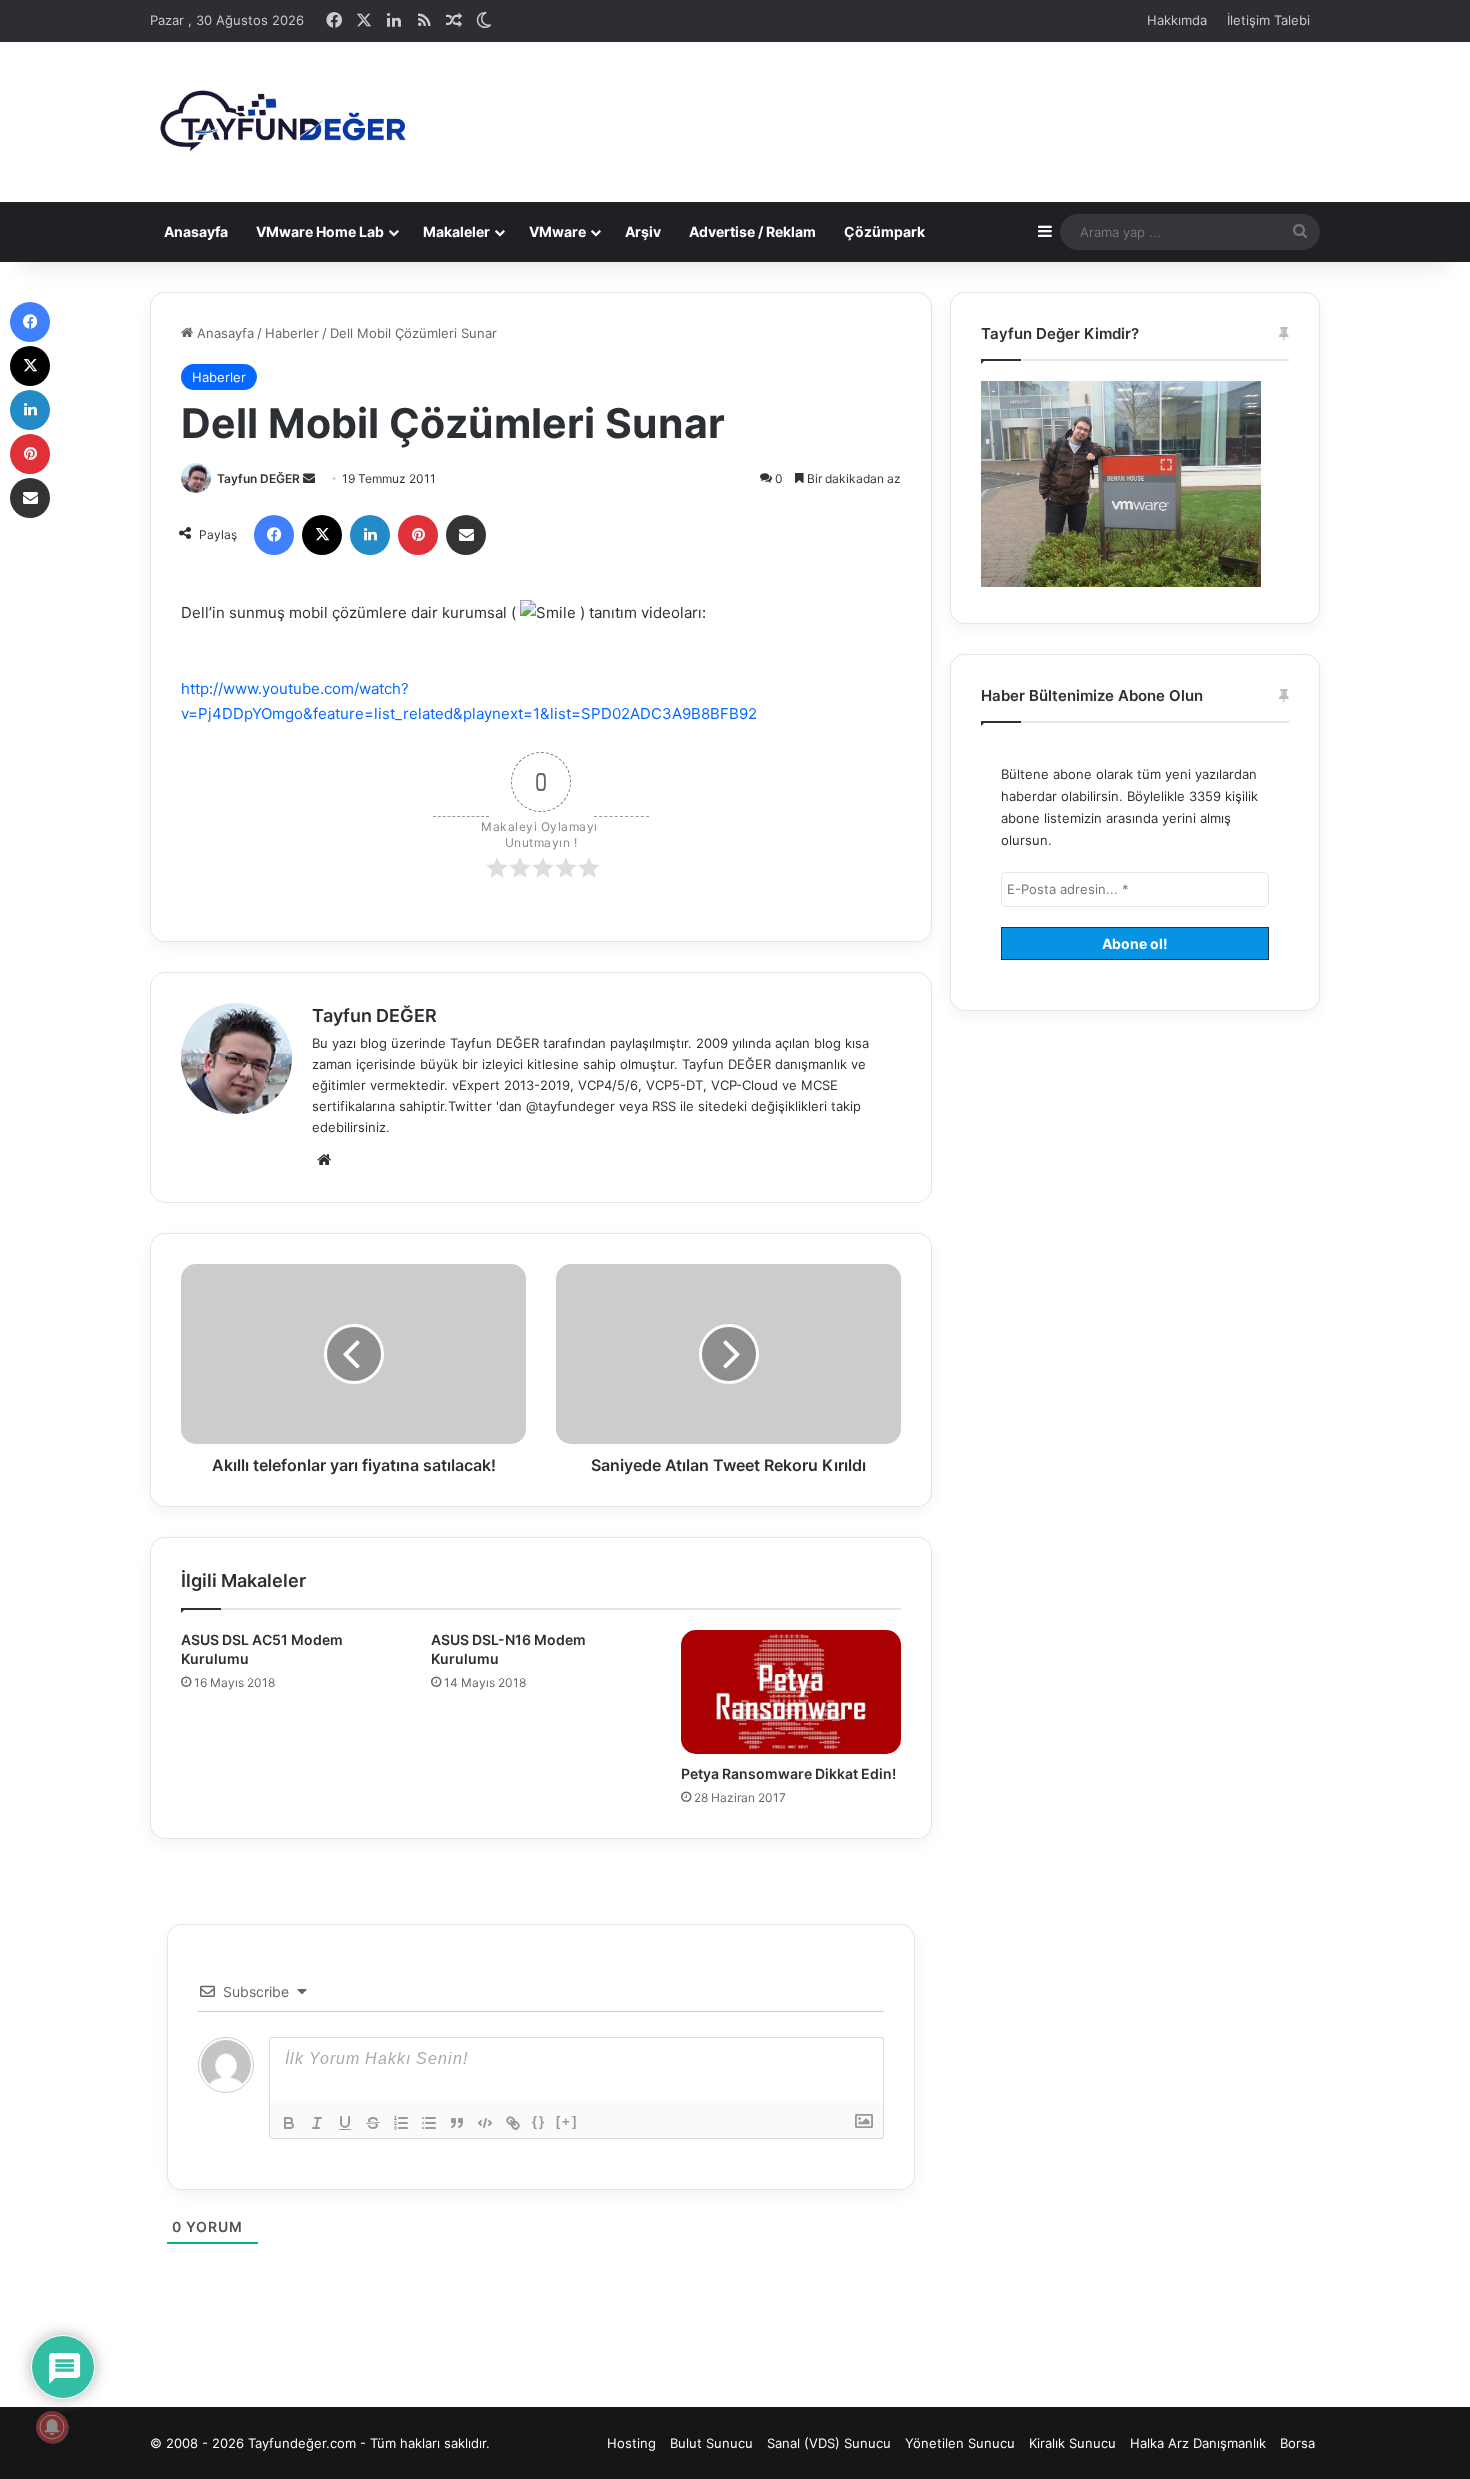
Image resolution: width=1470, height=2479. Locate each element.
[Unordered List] (429, 2123)
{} (539, 2121)
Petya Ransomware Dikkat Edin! (788, 1773)
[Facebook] (274, 535)
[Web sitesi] (324, 1160)
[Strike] (373, 2123)
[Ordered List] (401, 2123)
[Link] (513, 2123)
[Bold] (289, 2123)
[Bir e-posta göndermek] (309, 478)
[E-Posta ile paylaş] (466, 535)
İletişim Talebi (1268, 20)
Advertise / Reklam (752, 231)
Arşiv (643, 231)
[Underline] (345, 2123)
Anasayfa (196, 231)
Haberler (292, 333)
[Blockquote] (457, 2123)
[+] (567, 2121)
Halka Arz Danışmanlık (1198, 2443)
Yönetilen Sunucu (960, 2443)
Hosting (631, 2443)
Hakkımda (1177, 20)
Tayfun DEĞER (258, 478)
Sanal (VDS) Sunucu (829, 2443)
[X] (322, 535)
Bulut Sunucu (711, 2443)
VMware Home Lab (320, 231)
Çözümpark (884, 231)
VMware (557, 231)
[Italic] (317, 2123)
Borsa (1297, 2443)
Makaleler (456, 231)
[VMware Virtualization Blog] (282, 122)
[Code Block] (485, 2123)
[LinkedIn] (370, 535)
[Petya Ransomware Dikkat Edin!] (791, 1692)
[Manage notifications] (52, 2427)
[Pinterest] (418, 535)
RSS (664, 1106)
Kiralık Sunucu (1072, 2443)
